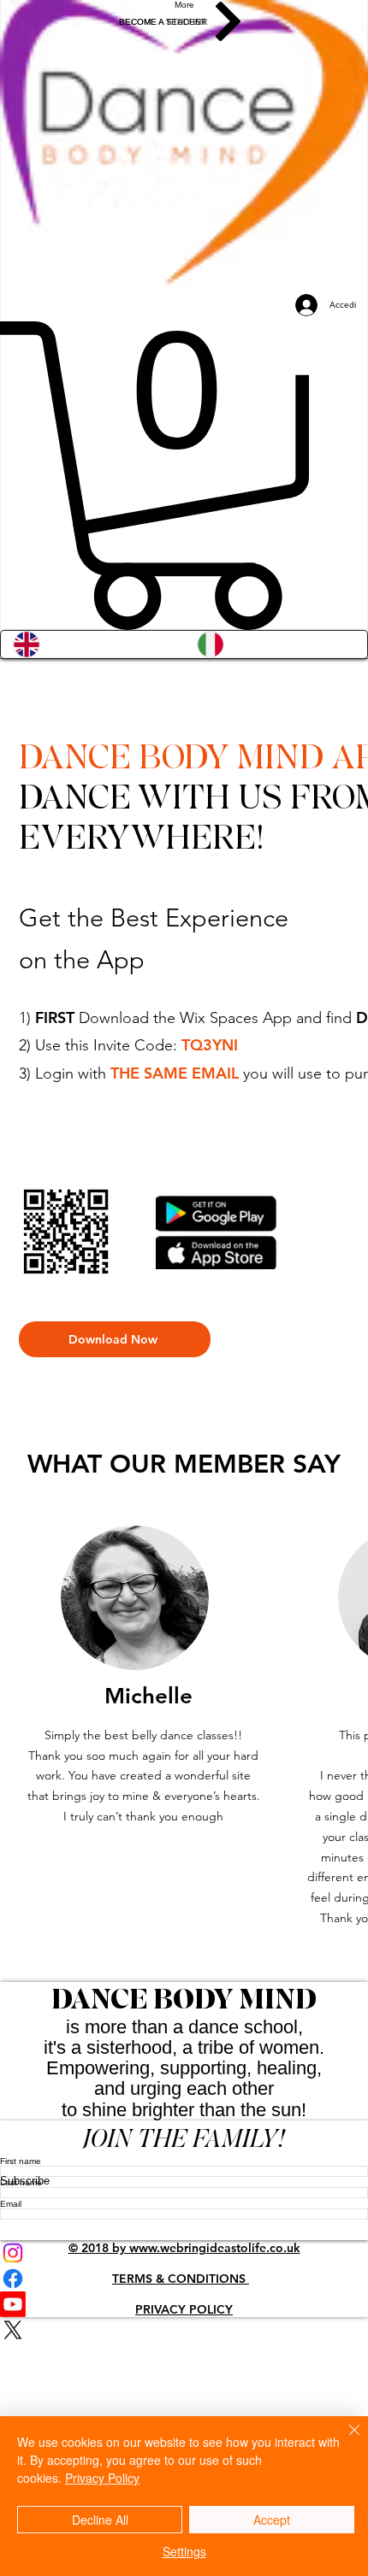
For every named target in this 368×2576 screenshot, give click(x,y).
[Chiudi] (344, 2440)
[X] (184, 2330)
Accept (272, 2520)
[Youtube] (184, 2304)
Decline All (100, 2520)
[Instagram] (184, 2253)
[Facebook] (184, 2279)
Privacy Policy (102, 2478)
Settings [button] (184, 2551)
